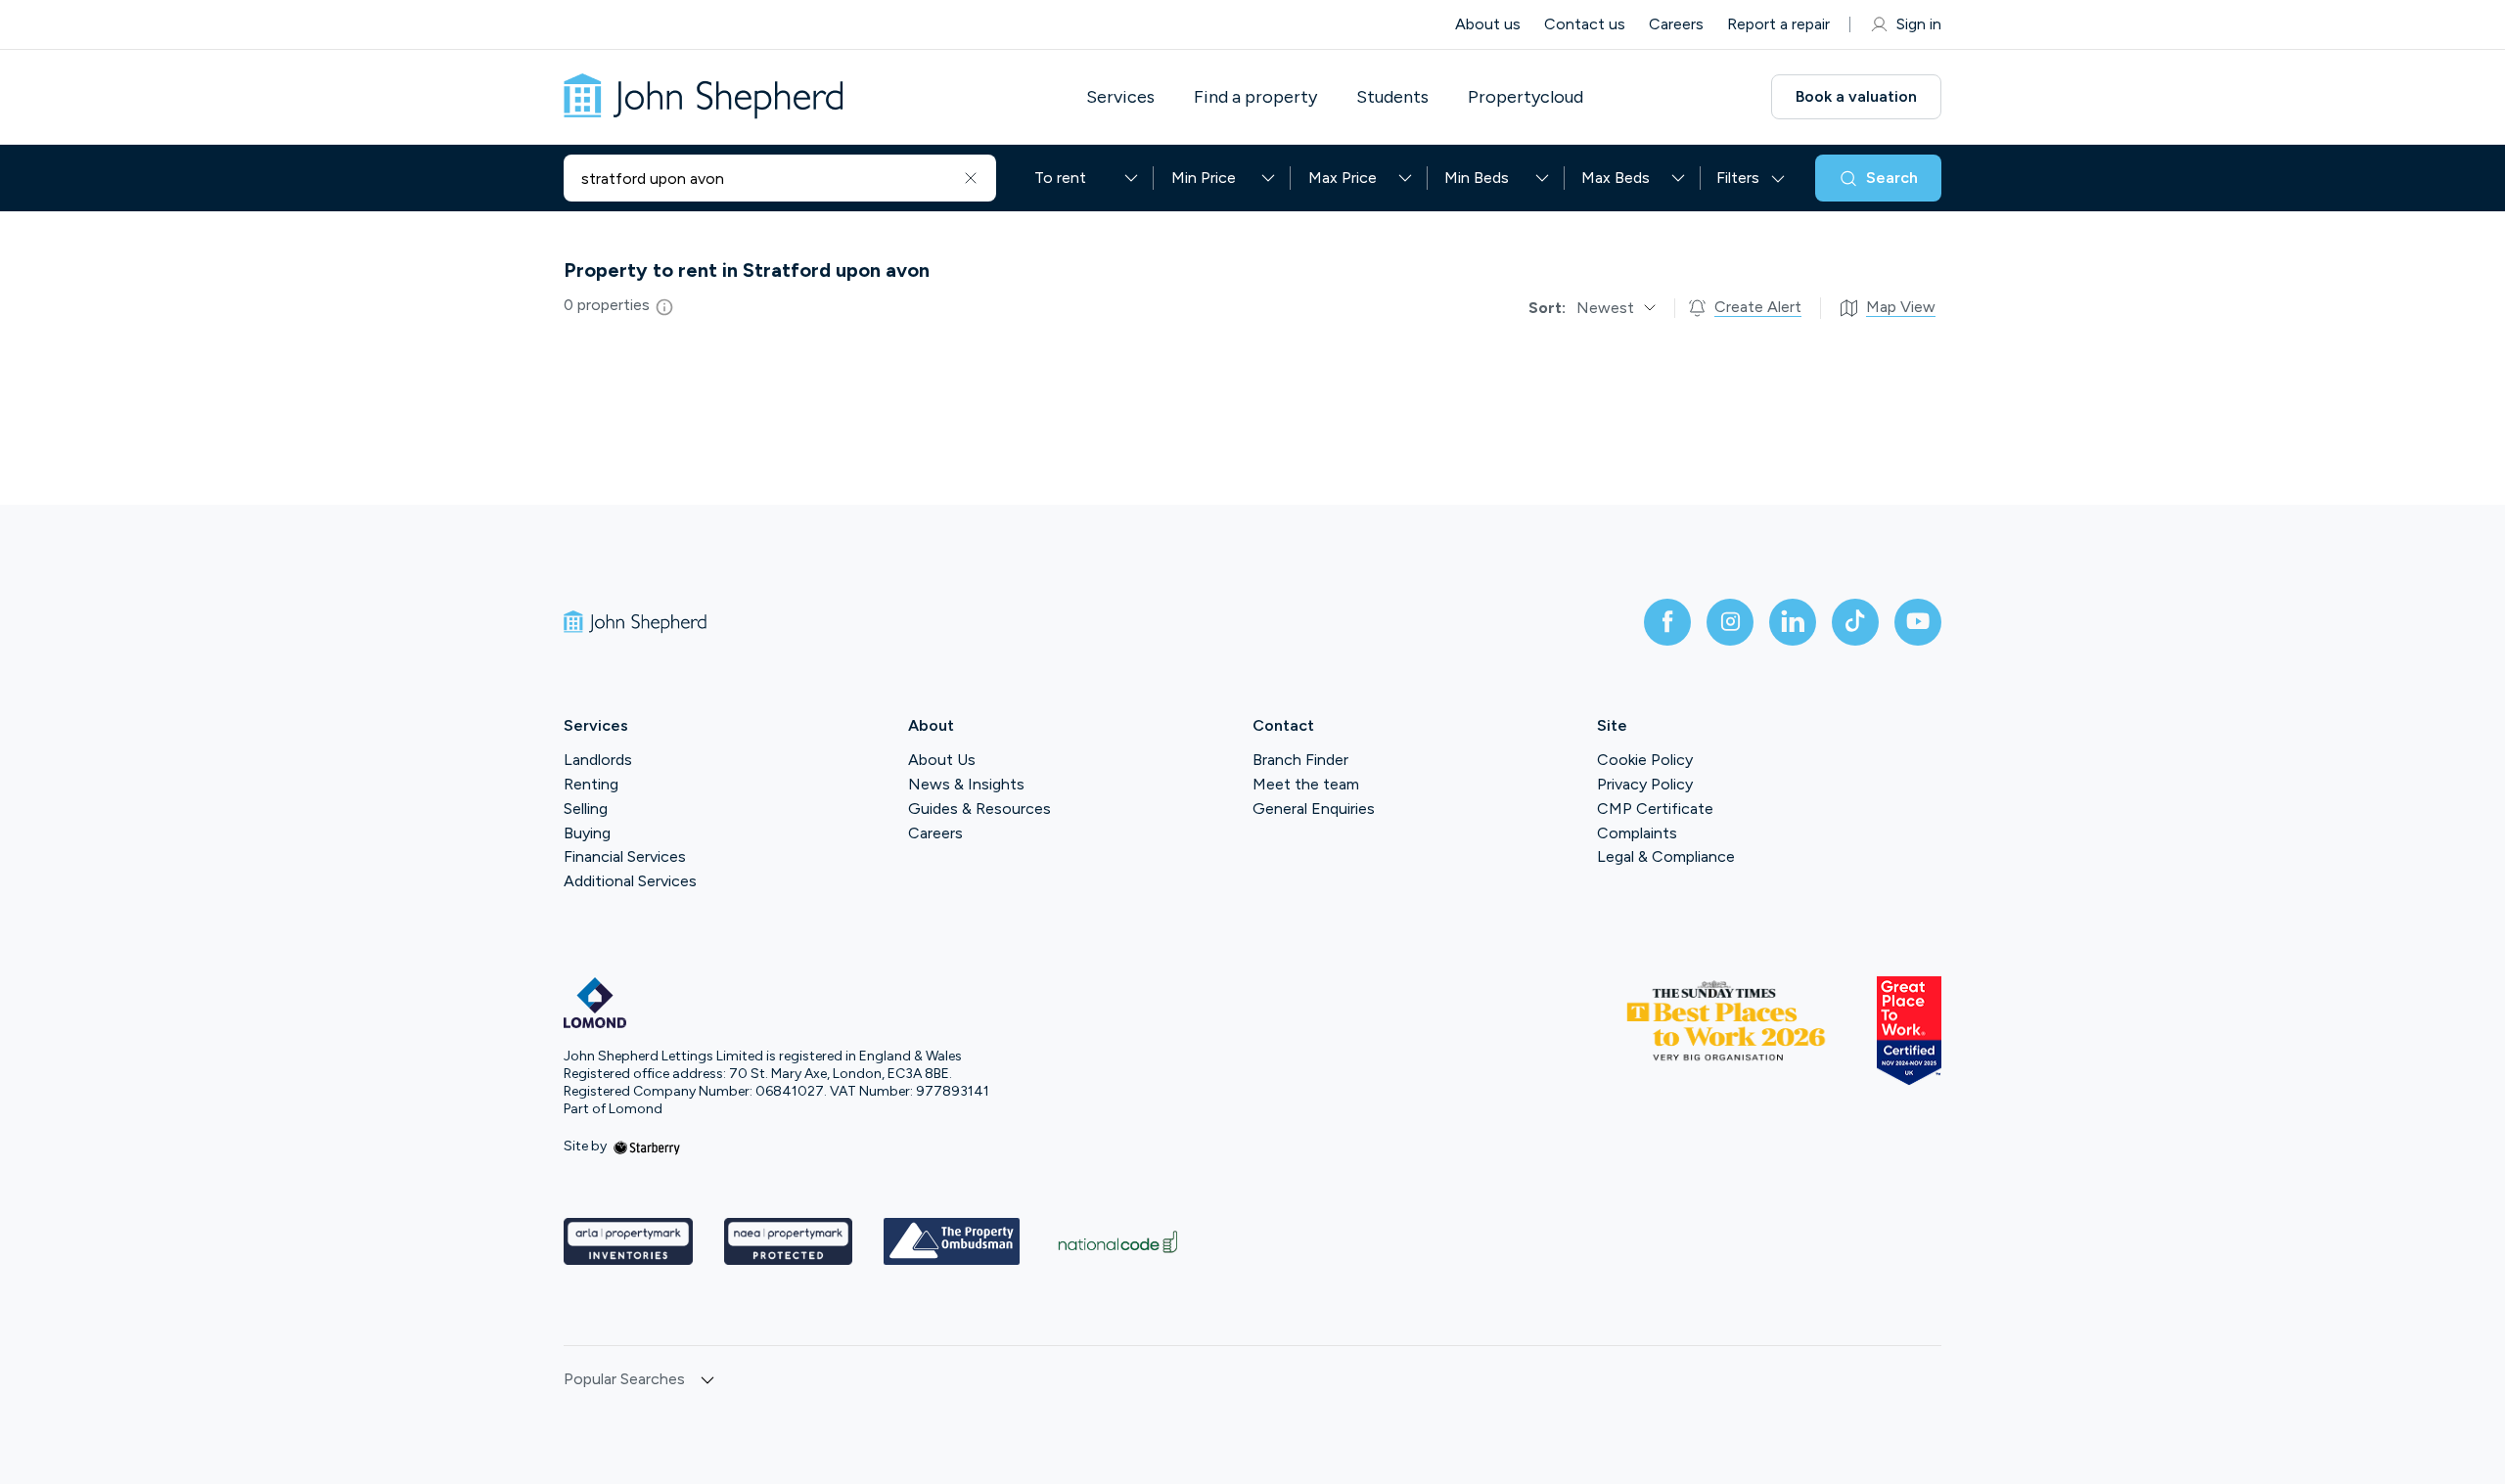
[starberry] (647, 1146)
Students (1392, 97)
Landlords (598, 760)
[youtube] (1918, 622)
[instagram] (1730, 622)
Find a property (1255, 97)
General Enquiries (1314, 809)
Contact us (1585, 24)
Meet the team (1306, 784)
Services (1120, 97)
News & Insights (966, 784)
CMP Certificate (1655, 809)
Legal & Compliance (1666, 856)
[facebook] (1667, 622)
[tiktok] (1855, 622)
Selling (586, 809)
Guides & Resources (979, 809)
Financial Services (625, 856)
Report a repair (1778, 24)
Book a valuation (1856, 96)
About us (1488, 24)
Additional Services (630, 881)
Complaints (1637, 833)
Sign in (1919, 24)
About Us (942, 760)
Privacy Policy (1645, 784)
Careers (1676, 24)
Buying (587, 833)
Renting (591, 784)
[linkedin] (1793, 622)
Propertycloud (1526, 97)
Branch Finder (1300, 760)
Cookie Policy (1645, 760)
